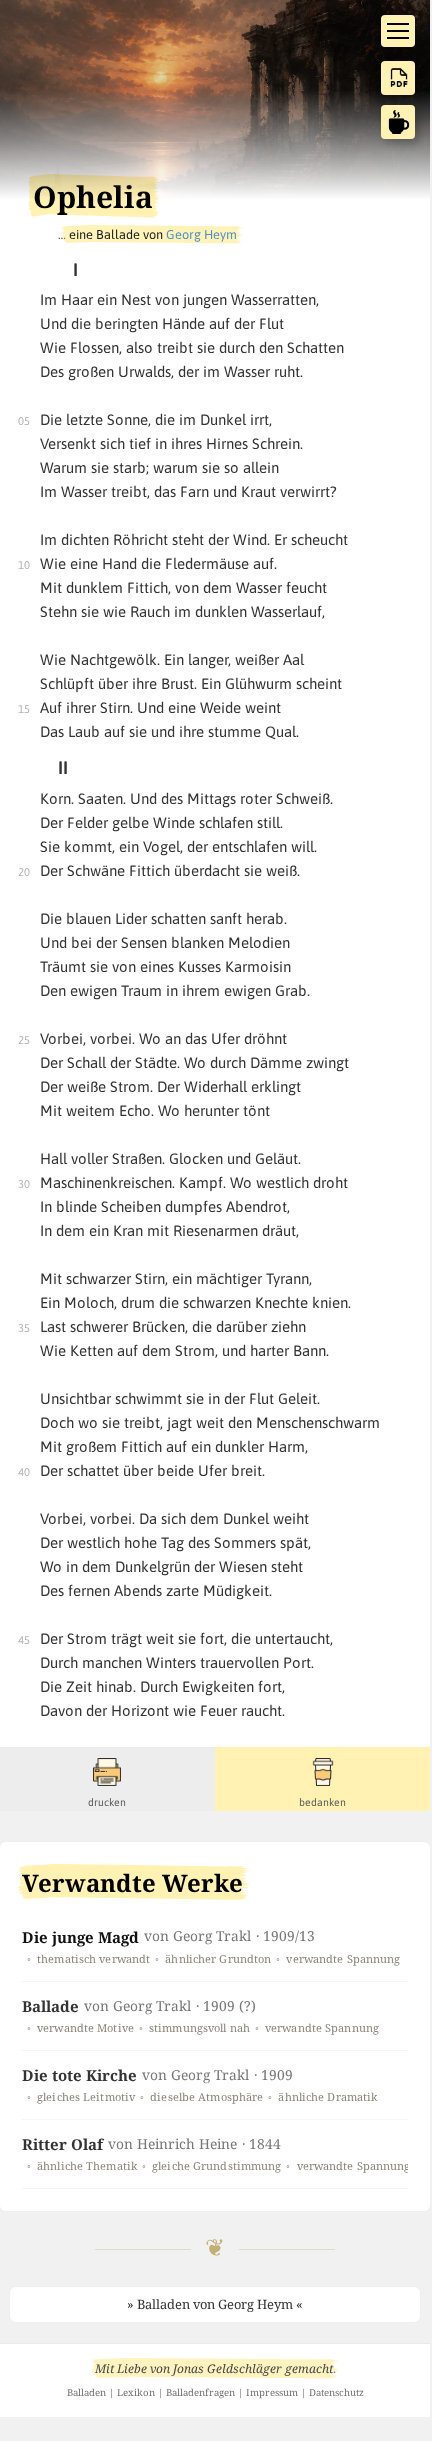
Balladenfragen (200, 2392)
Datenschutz (336, 2392)
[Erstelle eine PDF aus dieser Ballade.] (398, 78)
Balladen (86, 2392)
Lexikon (136, 2392)
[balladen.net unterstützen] (398, 122)
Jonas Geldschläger (227, 2368)
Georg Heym (201, 234)
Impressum (272, 2392)
